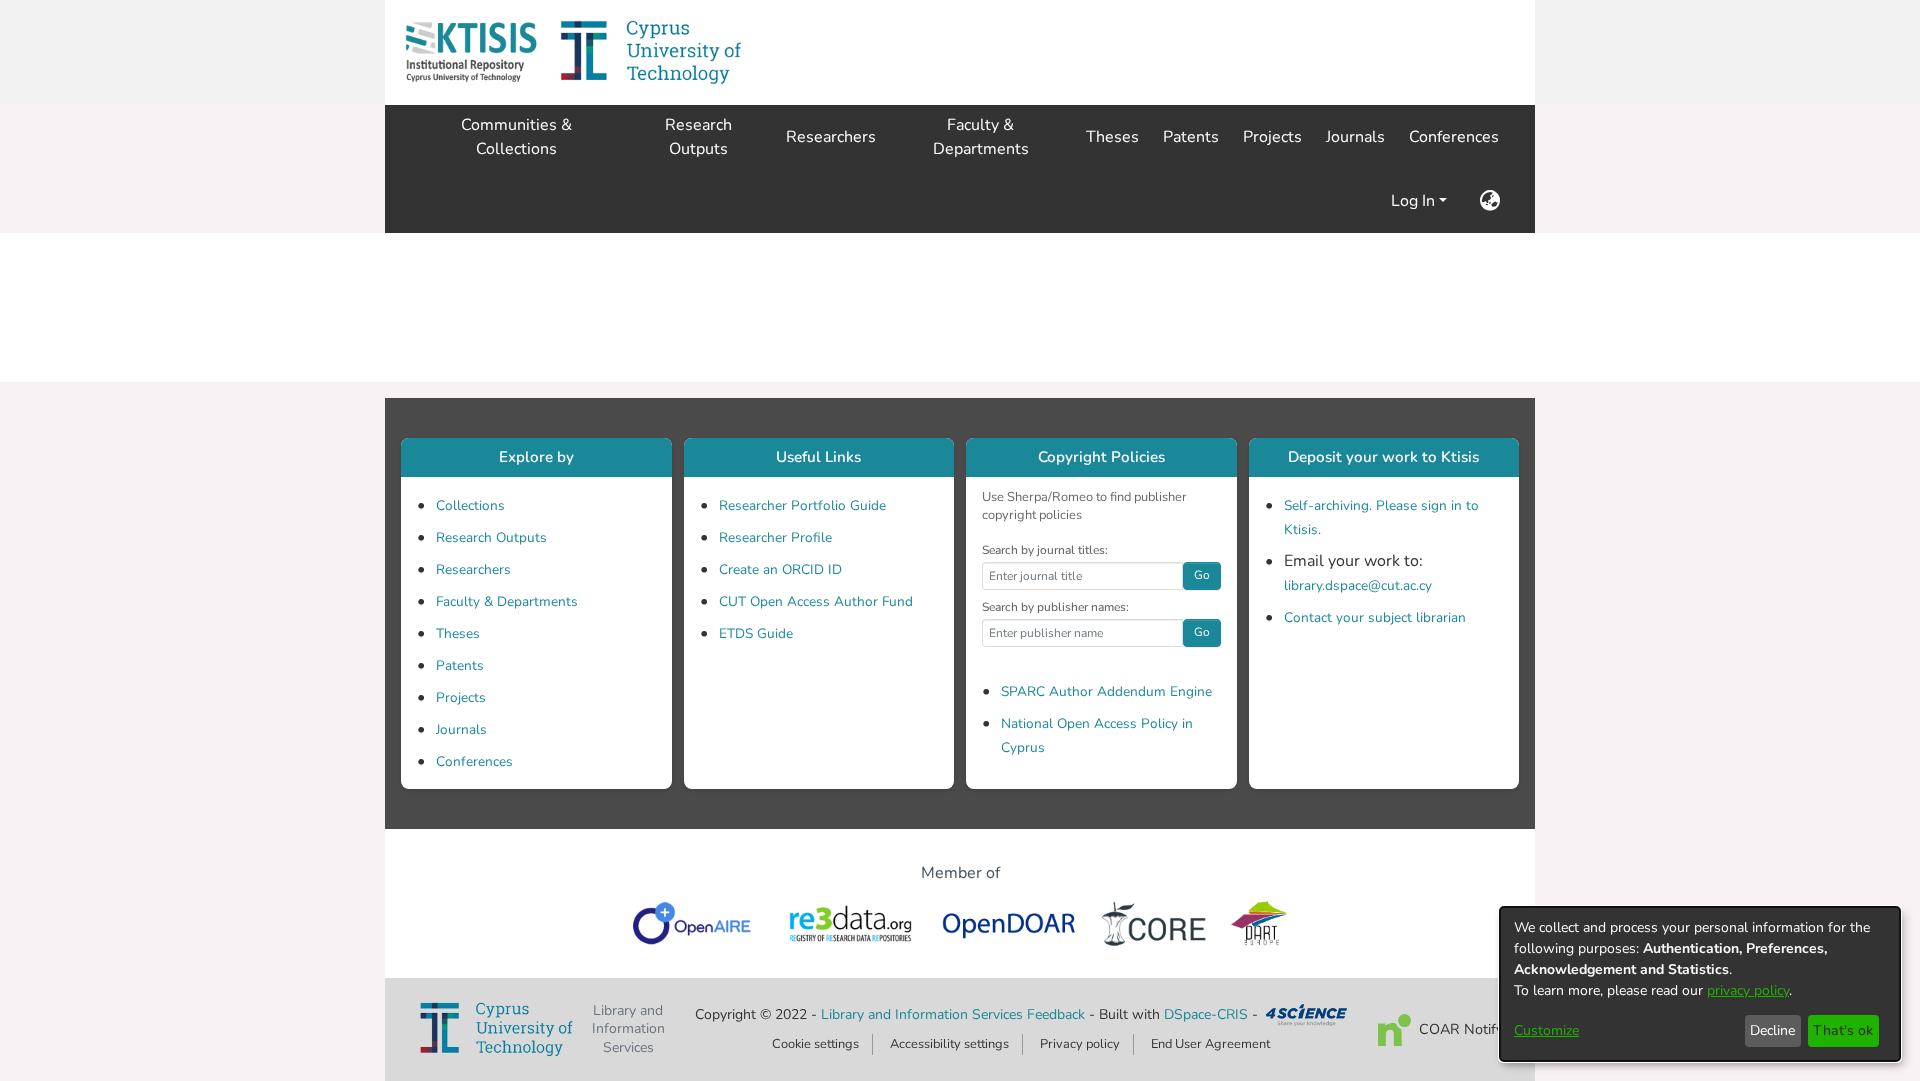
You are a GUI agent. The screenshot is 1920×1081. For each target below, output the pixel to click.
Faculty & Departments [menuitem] (981, 137)
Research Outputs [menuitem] (698, 137)
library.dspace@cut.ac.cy (1358, 585)
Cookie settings (815, 1044)
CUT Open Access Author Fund (816, 601)
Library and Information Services (924, 1014)
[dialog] (1700, 984)
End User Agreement (1210, 1044)
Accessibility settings (949, 1044)
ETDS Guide (756, 633)
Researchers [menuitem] (831, 137)
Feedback (1056, 1014)
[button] (471, 52)
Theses (458, 633)
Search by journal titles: (1045, 550)
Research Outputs (491, 537)
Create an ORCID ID (780, 569)
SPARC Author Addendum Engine (1106, 691)
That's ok (1843, 1030)
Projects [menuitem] (1272, 137)
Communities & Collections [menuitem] (516, 137)
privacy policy (1748, 990)
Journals (461, 729)
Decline (1772, 1030)
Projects (461, 697)
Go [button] (1202, 575)
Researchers (473, 569)
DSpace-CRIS (1206, 1014)
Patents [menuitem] (1191, 137)
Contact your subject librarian (1375, 617)
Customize (1546, 1030)
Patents (460, 665)
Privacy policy (1080, 1044)
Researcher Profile (775, 537)
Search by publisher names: (1055, 607)
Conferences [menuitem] (1454, 137)
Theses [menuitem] (1112, 137)
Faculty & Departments (507, 601)
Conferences (474, 761)
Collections (470, 505)
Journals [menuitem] (1355, 137)
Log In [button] (1415, 201)
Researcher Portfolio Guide (802, 505)
